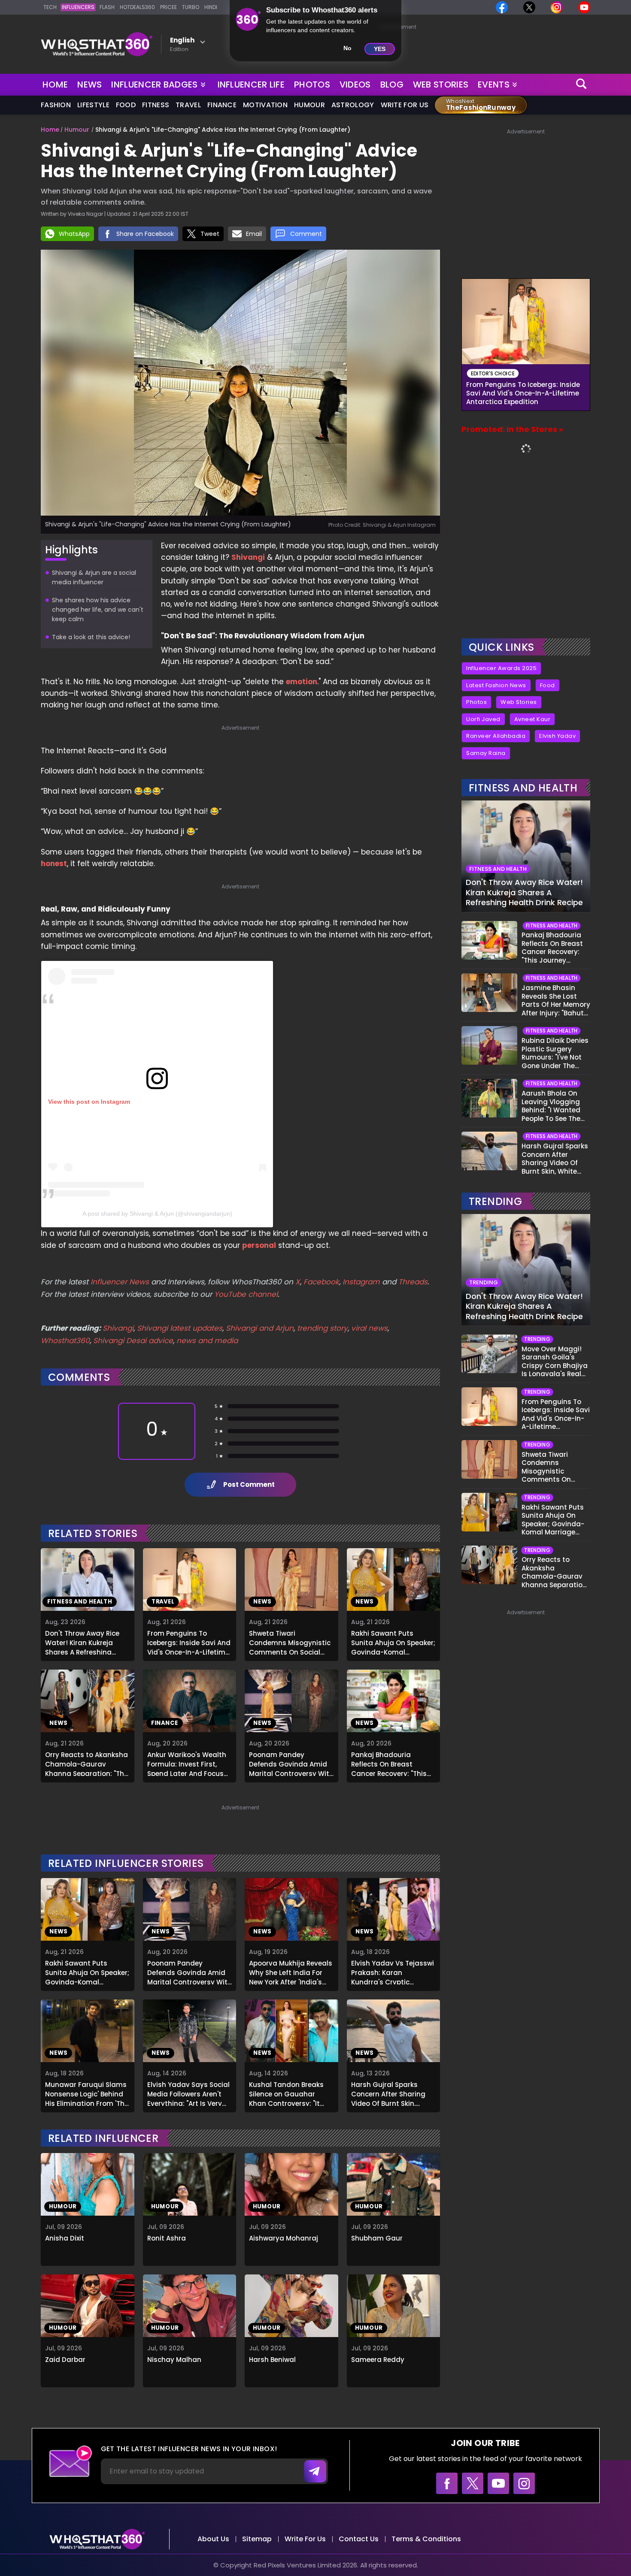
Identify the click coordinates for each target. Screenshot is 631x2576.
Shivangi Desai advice (133, 1341)
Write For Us (405, 105)
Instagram (360, 1282)
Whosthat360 (65, 1341)
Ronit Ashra (167, 2238)
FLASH (107, 7)
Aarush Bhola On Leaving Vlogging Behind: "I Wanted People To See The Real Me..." (551, 1106)
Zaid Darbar (65, 2360)
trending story (322, 1328)
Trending (495, 1201)
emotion (302, 682)
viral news (369, 1328)
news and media (207, 1341)
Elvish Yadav (557, 736)
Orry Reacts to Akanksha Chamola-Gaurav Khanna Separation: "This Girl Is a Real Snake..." (87, 1763)
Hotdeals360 (137, 7)
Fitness (156, 105)
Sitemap (257, 2539)
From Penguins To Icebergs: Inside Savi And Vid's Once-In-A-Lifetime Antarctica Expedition (189, 1642)
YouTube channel (246, 1294)
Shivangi (248, 557)
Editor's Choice (493, 373)
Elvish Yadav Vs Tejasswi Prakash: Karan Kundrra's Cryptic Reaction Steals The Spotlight (393, 1972)
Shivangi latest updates (180, 1328)
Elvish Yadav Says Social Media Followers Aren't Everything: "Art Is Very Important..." (188, 2093)
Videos (355, 85)
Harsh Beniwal (272, 2360)
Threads (413, 1282)
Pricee (168, 7)
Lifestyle (93, 105)
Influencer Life (251, 85)
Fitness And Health (523, 788)
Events (494, 85)
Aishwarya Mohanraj (284, 2238)
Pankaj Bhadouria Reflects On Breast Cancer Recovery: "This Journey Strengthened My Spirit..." (389, 1763)
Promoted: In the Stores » (512, 429)
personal (259, 1245)
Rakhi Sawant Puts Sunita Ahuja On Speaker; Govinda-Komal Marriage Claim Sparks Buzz (393, 1642)
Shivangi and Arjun (260, 1328)
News (89, 85)
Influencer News (120, 1282)
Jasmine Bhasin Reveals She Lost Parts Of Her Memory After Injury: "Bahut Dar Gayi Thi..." (556, 1000)
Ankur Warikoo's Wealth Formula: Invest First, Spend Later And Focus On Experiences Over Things (187, 1763)
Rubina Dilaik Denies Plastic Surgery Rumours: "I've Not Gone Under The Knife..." (555, 1053)
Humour (309, 105)
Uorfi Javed (483, 719)
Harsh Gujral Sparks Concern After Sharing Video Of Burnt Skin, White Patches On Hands (393, 2093)
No (347, 48)
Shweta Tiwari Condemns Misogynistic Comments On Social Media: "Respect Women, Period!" (290, 1642)
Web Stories (441, 85)
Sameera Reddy (378, 2360)
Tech (50, 7)
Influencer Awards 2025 (501, 668)
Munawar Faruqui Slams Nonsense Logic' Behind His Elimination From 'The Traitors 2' (87, 2093)
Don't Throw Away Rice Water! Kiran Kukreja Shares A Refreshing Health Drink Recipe (82, 1642)
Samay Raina (486, 753)
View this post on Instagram (89, 1102)
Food (126, 105)
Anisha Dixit (65, 2238)
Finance (222, 105)
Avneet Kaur (532, 719)
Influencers (78, 7)
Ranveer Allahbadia (496, 736)
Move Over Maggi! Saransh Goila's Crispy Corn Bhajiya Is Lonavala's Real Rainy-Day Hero (555, 1362)
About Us (213, 2539)
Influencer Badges (155, 83)
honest (54, 864)
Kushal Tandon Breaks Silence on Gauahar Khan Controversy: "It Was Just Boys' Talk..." (286, 2093)
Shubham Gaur (377, 2238)
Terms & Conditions (426, 2539)
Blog (392, 85)
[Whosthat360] (97, 44)
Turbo (191, 7)
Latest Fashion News (496, 685)
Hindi (211, 7)
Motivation (265, 105)
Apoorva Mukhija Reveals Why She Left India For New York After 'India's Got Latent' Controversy (291, 1972)
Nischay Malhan (174, 2360)
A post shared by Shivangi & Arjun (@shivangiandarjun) (157, 1214)
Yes (380, 49)
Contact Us (359, 2539)
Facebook (321, 1282)
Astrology (353, 105)
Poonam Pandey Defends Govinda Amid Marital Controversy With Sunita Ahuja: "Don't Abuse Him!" (291, 1763)
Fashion (56, 105)
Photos (312, 85)
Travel (188, 105)
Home (55, 85)
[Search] (582, 85)
